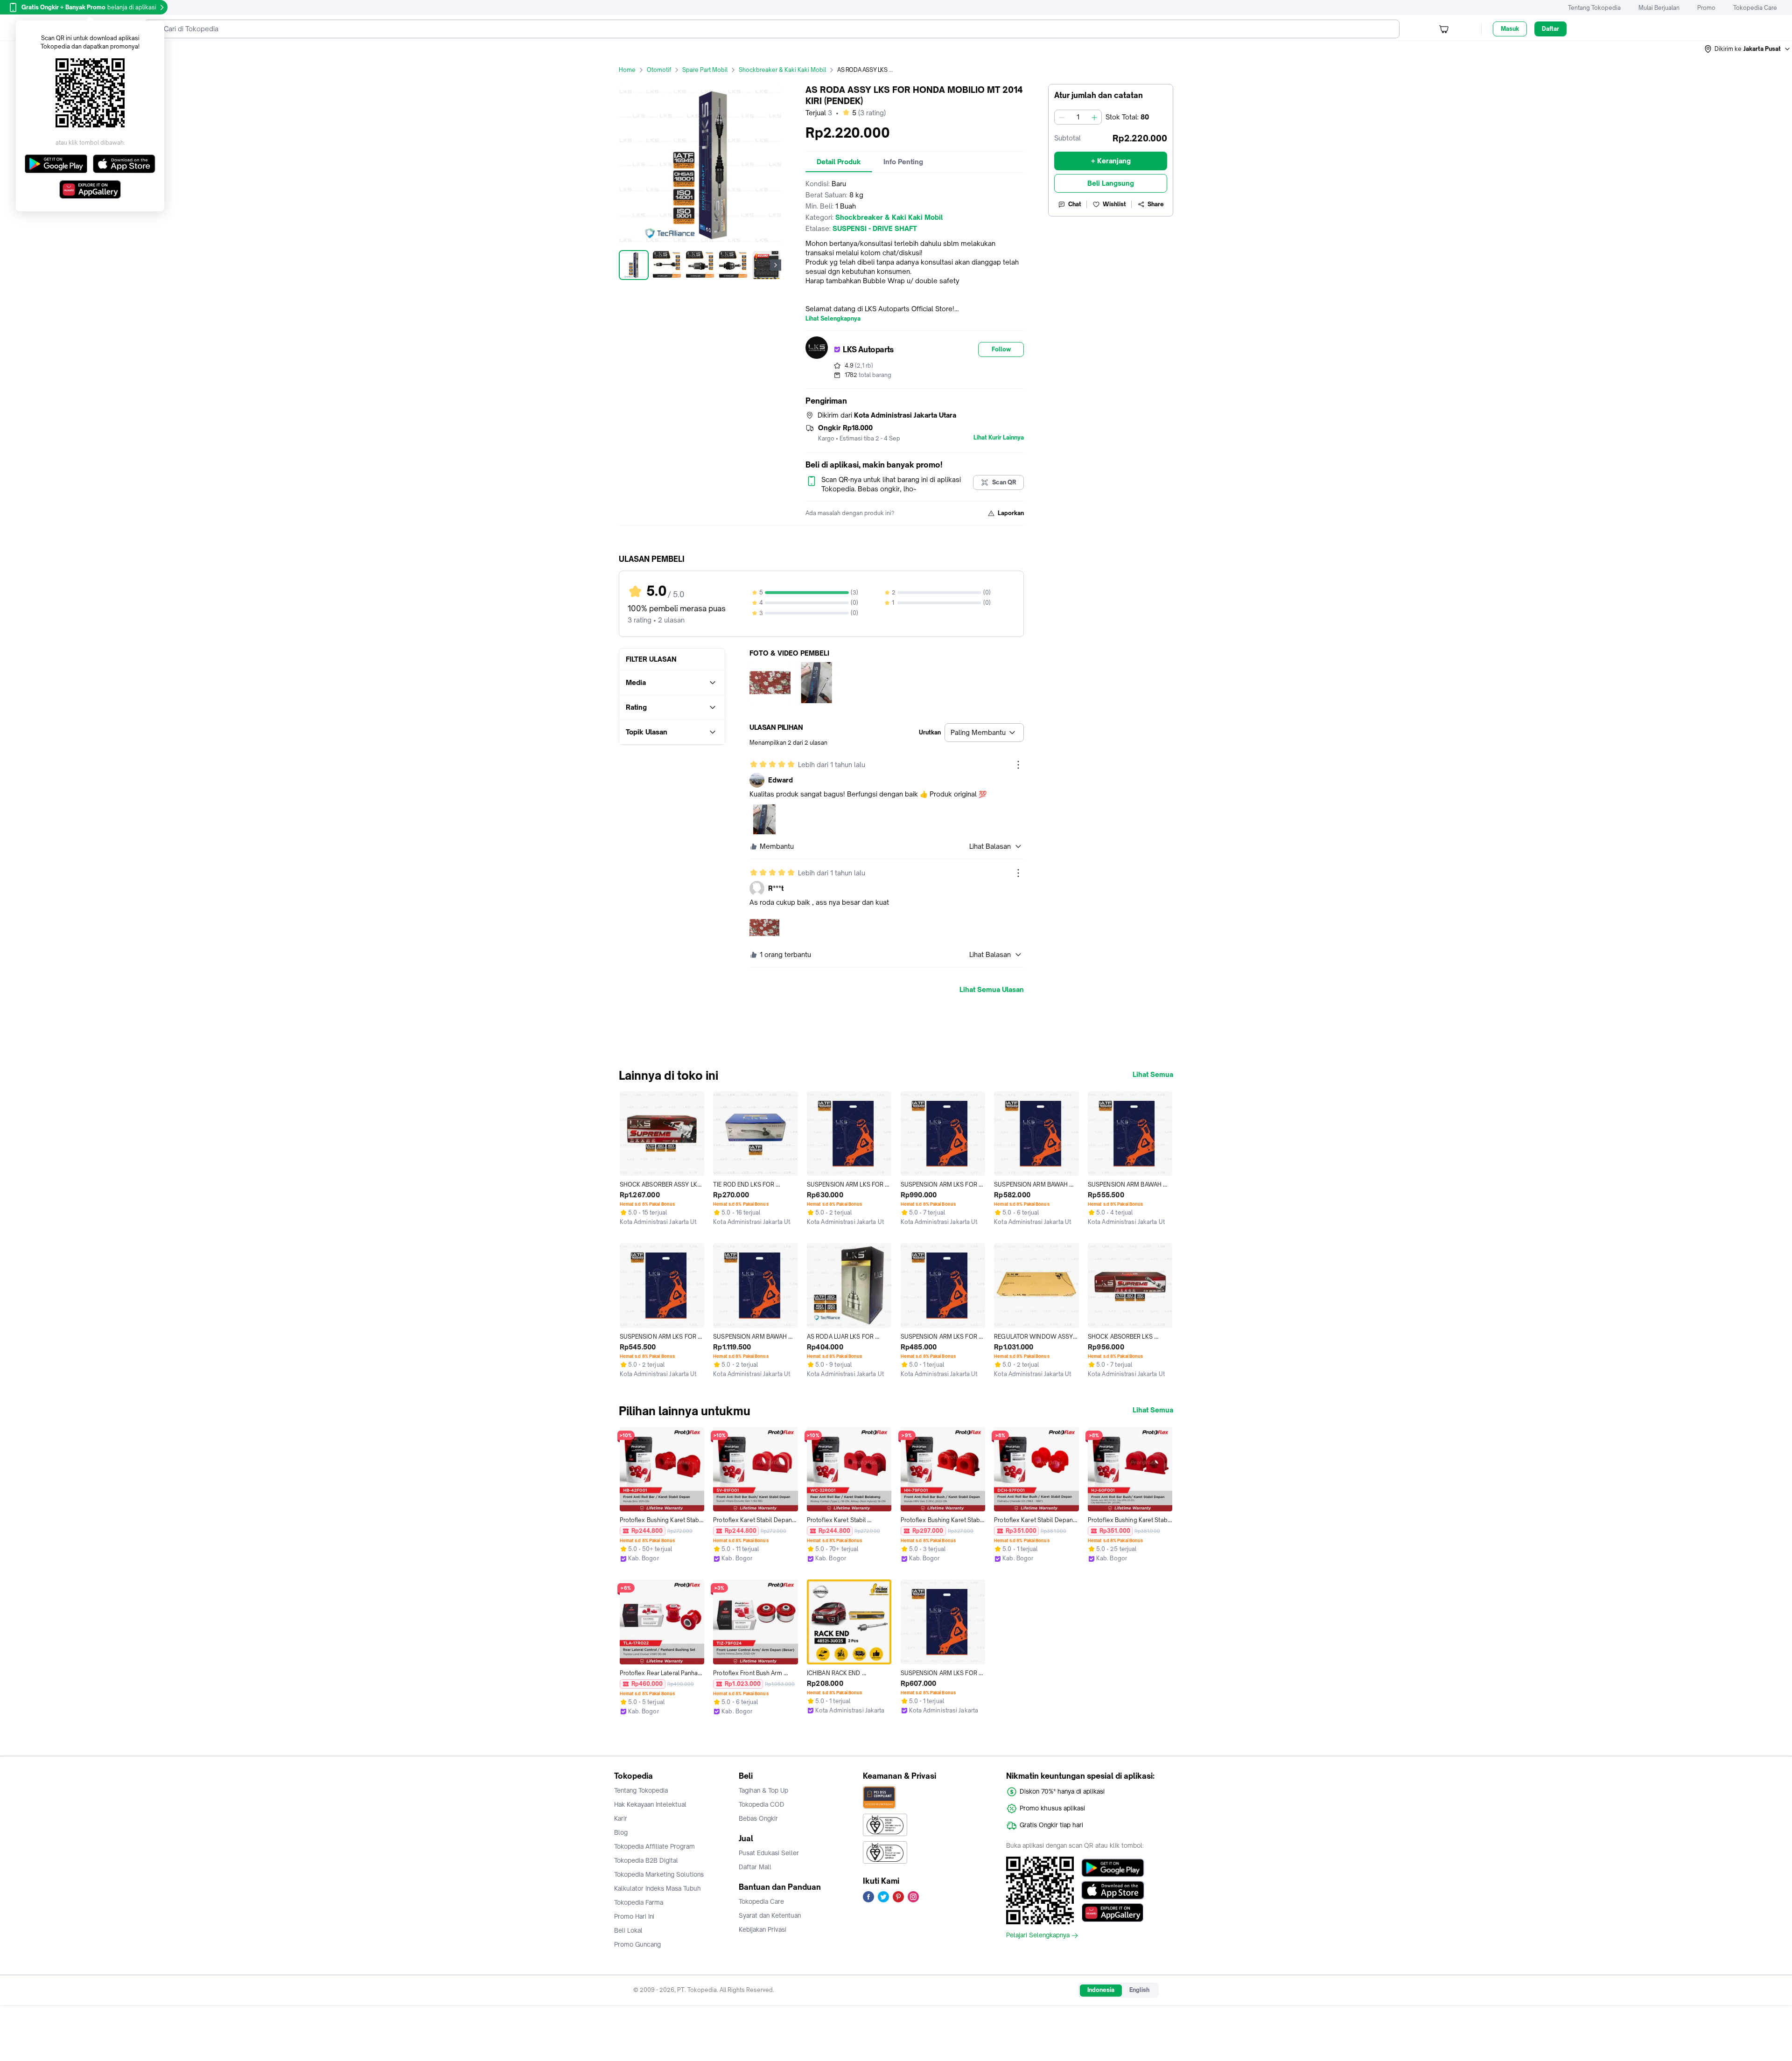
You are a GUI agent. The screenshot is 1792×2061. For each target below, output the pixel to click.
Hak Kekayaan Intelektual (650, 1804)
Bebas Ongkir (758, 1818)
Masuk (1510, 29)
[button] (1748, 49)
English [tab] (1139, 1990)
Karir (621, 1818)
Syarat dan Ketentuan (770, 1915)
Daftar (1550, 29)
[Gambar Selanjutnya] (776, 265)
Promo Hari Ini (634, 1916)
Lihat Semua (1153, 1075)
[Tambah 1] (1094, 117)
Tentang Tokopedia (1594, 8)
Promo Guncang (637, 1944)
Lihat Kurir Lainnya (999, 438)
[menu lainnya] (1018, 765)
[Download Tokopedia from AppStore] (1113, 1890)
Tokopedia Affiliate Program (654, 1846)
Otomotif (659, 70)
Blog (621, 1832)
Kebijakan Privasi (763, 1929)
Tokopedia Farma (639, 1902)
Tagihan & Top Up (763, 1790)
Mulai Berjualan (1659, 8)
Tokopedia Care (1755, 8)
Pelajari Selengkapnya (1038, 1935)
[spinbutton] (1078, 117)
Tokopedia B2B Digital (646, 1860)
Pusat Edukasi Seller (769, 1853)
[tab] (839, 162)
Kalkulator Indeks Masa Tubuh (658, 1888)
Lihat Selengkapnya (833, 319)
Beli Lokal (628, 1930)
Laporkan (1011, 513)
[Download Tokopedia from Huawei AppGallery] (1113, 1913)
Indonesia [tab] (1101, 1990)
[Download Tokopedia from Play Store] (1113, 1868)
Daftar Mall (755, 1867)
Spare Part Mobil (705, 70)
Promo (1706, 8)
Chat (1075, 204)
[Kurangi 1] (1062, 117)
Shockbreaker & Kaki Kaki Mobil (782, 70)
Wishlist (1114, 204)
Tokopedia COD (762, 1804)
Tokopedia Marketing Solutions (659, 1874)
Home (627, 70)
